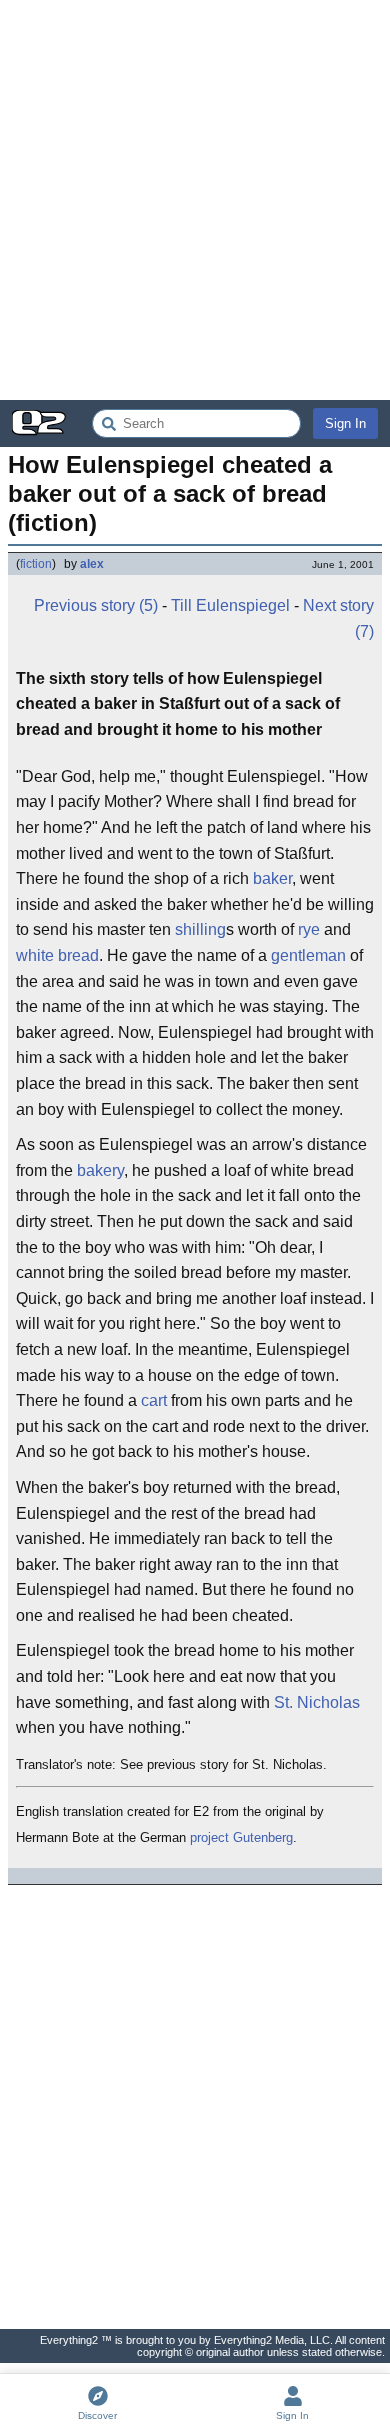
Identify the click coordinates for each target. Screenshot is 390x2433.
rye (309, 929)
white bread (57, 955)
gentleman (308, 955)
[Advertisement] (195, 200)
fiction (36, 564)
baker (272, 878)
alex (92, 564)
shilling (200, 929)
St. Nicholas (317, 1702)
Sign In (345, 423)
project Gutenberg (241, 1837)
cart (154, 1400)
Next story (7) (338, 618)
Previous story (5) (96, 605)
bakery (100, 1170)
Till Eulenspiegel (230, 605)
